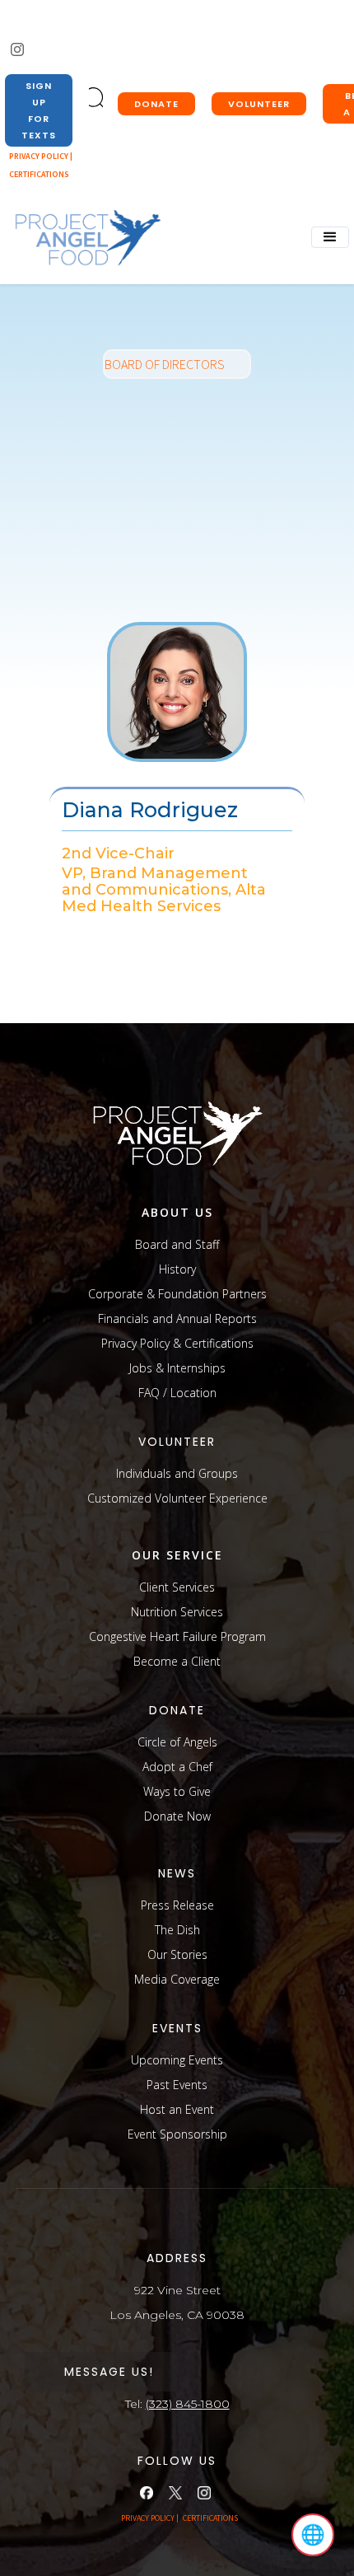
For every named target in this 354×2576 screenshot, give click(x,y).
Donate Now (177, 1816)
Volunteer (259, 104)
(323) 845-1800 (188, 2404)
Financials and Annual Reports (177, 1318)
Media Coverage (177, 1979)
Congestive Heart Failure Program (177, 1636)
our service (177, 1555)
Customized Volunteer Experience (177, 1498)
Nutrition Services (177, 1612)
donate (156, 104)
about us (177, 1212)
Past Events (177, 2085)
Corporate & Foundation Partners (177, 1294)
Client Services (177, 1587)
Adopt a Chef (177, 1767)
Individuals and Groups (177, 1473)
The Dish (177, 1930)
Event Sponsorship (177, 2134)
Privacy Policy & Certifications (177, 1343)
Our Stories (177, 1954)
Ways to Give (177, 1791)
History (177, 1269)
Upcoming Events (177, 2060)
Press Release (177, 1905)
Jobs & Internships (177, 1368)
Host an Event (177, 2109)
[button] (330, 237)
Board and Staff (177, 1244)
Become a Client (177, 1661)
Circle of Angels (177, 1742)
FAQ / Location (177, 1393)
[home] (83, 238)
